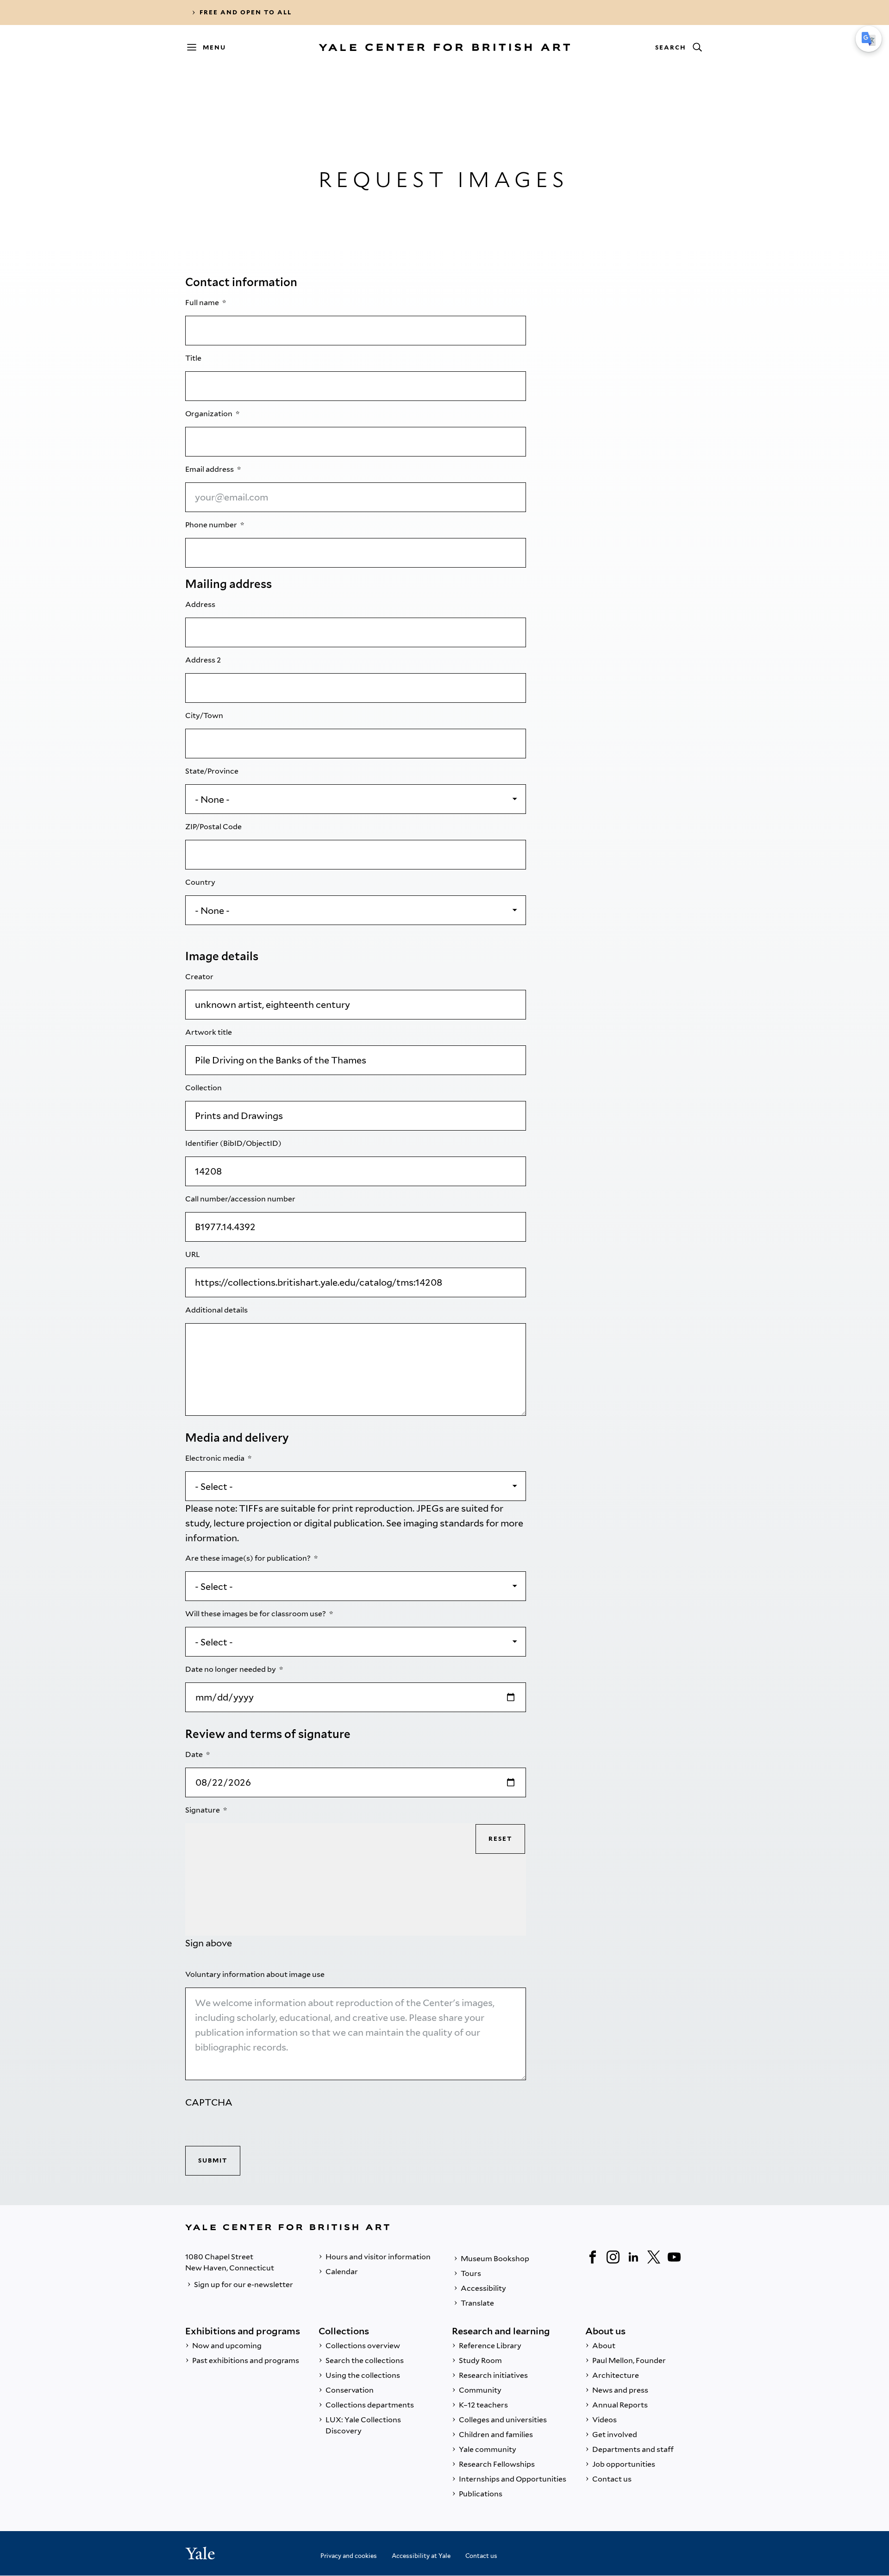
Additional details (217, 1310)
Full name (203, 303)
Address (201, 604)
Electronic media (216, 1458)
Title (194, 358)
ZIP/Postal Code (214, 827)
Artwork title (209, 1032)
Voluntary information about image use (256, 1974)
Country (201, 882)
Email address (210, 469)
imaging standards (444, 1523)
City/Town (205, 716)
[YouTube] (674, 2257)
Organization (210, 414)
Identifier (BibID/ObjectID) (234, 1143)
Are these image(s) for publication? (249, 1558)
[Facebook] (593, 2257)
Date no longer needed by (231, 1669)
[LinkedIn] (633, 2257)
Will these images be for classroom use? (256, 1614)
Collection (204, 1088)
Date (195, 1754)
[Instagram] (613, 2257)
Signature (203, 1810)
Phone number (212, 525)
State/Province (213, 771)
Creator (200, 977)
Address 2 (204, 660)
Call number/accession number (241, 1199)
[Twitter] (654, 2257)
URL (193, 1254)
